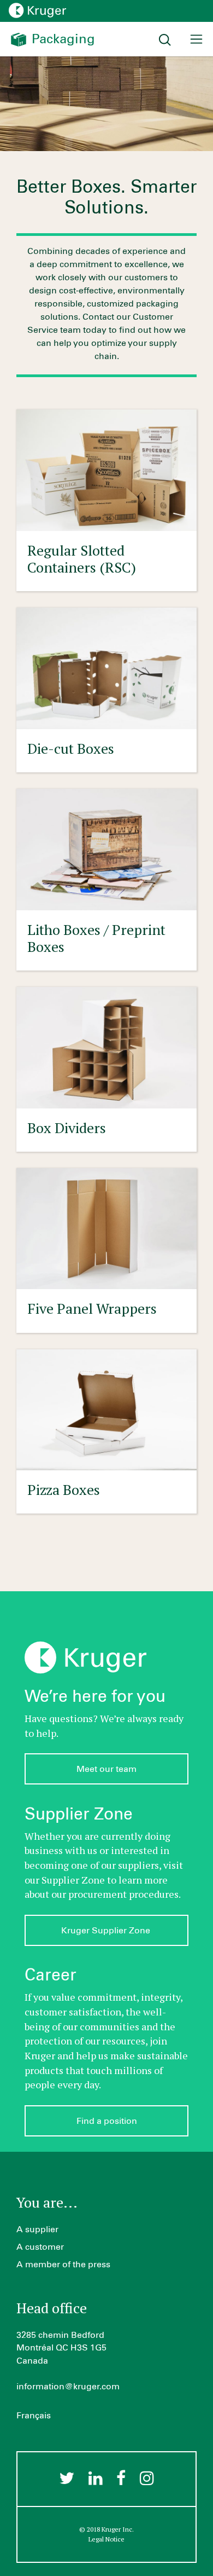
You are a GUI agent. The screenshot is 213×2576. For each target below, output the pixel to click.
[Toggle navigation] (196, 39)
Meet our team (106, 1769)
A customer (40, 2247)
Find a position (107, 2121)
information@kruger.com (68, 2387)
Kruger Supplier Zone (107, 1931)
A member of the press (63, 2265)
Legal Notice (106, 2539)
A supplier (37, 2230)
